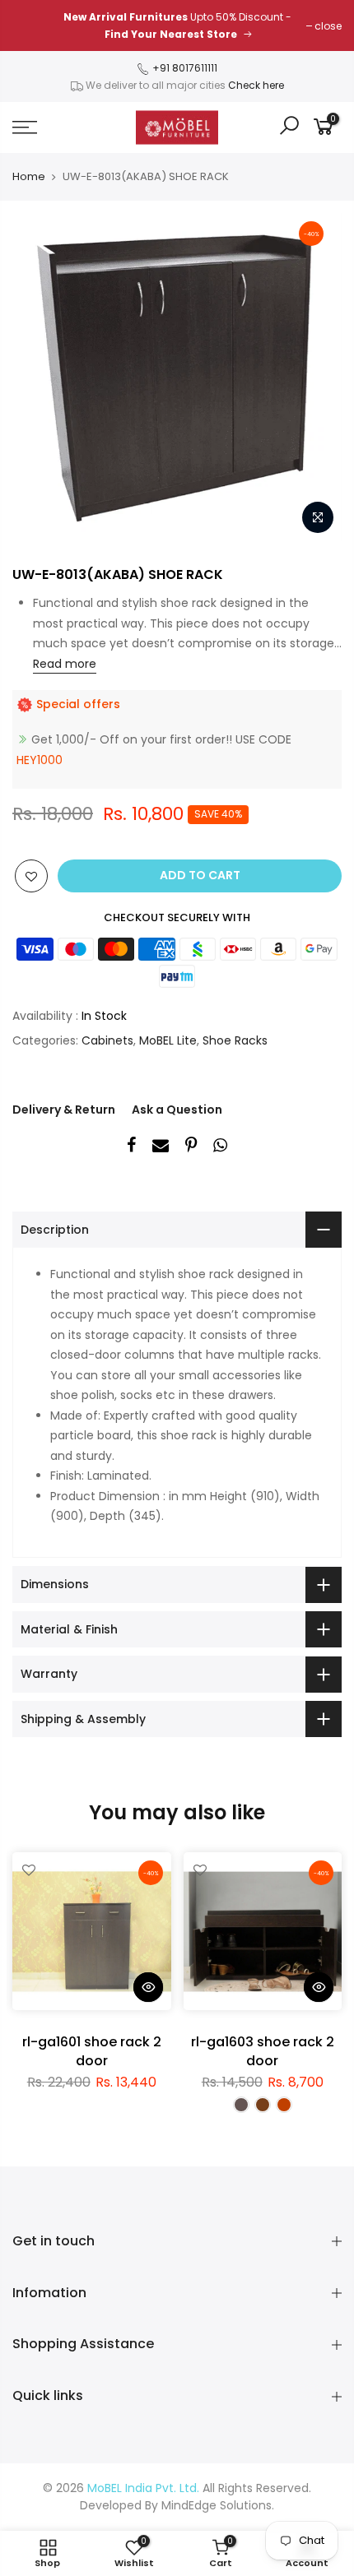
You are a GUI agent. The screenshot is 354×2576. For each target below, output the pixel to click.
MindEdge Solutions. (218, 2505)
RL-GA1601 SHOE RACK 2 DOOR (92, 2051)
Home (29, 177)
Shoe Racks (235, 1040)
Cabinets (107, 1040)
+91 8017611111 (184, 68)
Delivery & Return (64, 1110)
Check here (256, 85)
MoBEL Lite (168, 1040)
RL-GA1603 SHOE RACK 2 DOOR (263, 2051)
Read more (65, 664)
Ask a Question (177, 1110)
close (328, 26)
